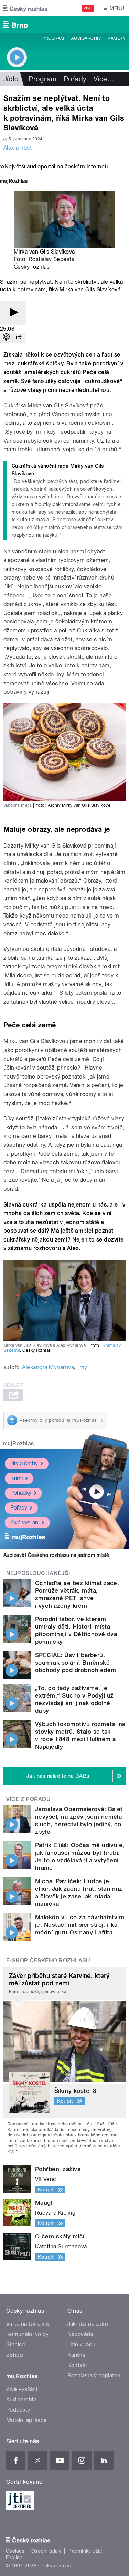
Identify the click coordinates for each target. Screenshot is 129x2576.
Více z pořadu (28, 1799)
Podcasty (18, 2410)
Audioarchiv (86, 38)
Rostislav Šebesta (51, 259)
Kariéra (76, 2355)
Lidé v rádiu (82, 2345)
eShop (14, 2355)
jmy (83, 1367)
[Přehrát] (13, 313)
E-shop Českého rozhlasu (48, 1961)
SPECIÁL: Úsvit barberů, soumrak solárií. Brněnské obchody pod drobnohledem (76, 1663)
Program (53, 38)
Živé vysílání (25, 1522)
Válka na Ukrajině (28, 2324)
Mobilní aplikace (27, 2420)
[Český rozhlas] (25, 8)
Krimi (17, 1478)
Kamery (117, 38)
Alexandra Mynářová (48, 1367)
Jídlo (11, 79)
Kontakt (77, 2365)
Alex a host (18, 148)
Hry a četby (24, 1463)
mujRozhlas (18, 1443)
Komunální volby (27, 2334)
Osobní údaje (47, 2551)
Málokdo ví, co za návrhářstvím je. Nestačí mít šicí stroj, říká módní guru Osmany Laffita (80, 1925)
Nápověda (80, 2334)
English (14, 2557)
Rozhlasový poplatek (94, 2375)
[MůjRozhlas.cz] (14, 182)
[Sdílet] (19, 338)
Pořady (75, 79)
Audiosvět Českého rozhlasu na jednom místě (56, 1555)
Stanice (16, 2345)
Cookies (15, 2551)
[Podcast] (6, 338)
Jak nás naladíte (88, 2324)
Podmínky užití (85, 2551)
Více (104, 79)
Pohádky (21, 1493)
